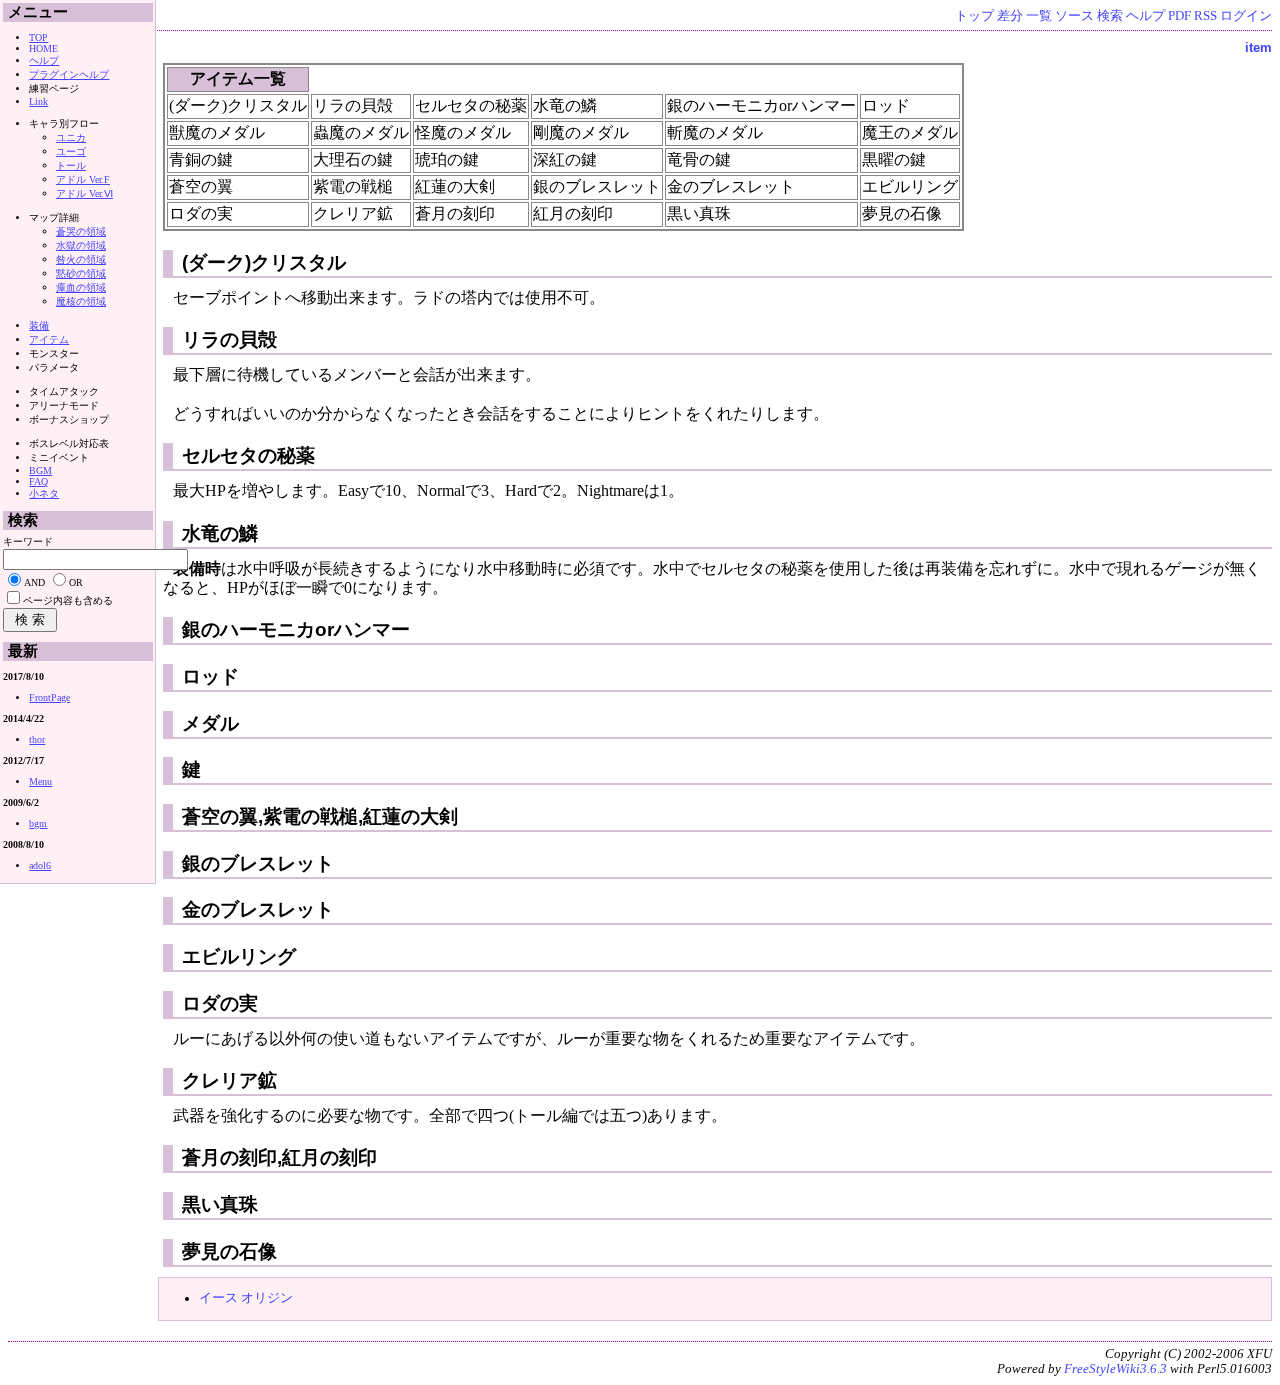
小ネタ (44, 493)
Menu (40, 781)
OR (76, 582)
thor (37, 739)
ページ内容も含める (68, 600)
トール (71, 165)
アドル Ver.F (83, 179)
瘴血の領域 (81, 287)
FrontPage (49, 697)
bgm (38, 823)
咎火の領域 (81, 259)
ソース (1074, 16)
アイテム (49, 339)
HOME (43, 48)
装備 (39, 325)
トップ (974, 16)
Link (38, 101)
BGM (40, 470)
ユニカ (71, 137)
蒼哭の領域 (81, 231)
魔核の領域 (81, 301)
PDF (1179, 16)
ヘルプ (1145, 16)
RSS (1205, 16)
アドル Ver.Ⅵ (84, 193)
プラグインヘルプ (69, 74)
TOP (38, 37)
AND (34, 582)
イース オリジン (246, 1298)
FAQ (38, 481)
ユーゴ (71, 151)
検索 (1110, 16)
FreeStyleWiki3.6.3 (1115, 1369)
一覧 (1039, 16)
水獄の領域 (81, 245)
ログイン (1246, 16)
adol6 (40, 865)
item (1258, 47)
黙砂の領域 (81, 273)
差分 (1010, 16)
